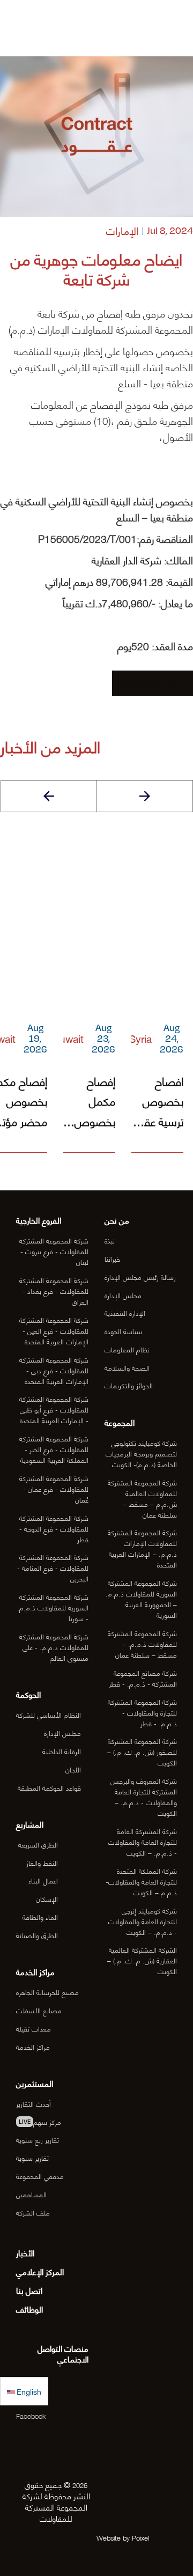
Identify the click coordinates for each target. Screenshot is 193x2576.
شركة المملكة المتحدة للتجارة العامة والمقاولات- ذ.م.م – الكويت (141, 1881)
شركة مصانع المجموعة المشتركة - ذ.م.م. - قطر (143, 1678)
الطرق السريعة (38, 1844)
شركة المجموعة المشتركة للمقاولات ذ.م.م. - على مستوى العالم (54, 1647)
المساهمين (31, 2194)
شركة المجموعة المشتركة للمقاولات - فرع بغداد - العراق (54, 1291)
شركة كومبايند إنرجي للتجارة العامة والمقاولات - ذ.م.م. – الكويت (143, 1921)
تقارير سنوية (32, 2158)
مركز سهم (40, 2122)
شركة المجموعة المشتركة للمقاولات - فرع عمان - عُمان (54, 1489)
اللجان (73, 1769)
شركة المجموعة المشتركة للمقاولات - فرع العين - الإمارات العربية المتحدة (54, 1330)
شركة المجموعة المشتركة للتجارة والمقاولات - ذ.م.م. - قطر (142, 1712)
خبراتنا (112, 1258)
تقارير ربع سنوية (38, 2139)
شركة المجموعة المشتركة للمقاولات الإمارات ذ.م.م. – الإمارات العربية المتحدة (142, 1548)
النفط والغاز (42, 1863)
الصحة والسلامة (127, 1367)
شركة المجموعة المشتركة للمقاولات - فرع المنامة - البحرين (53, 1567)
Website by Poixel (123, 2537)
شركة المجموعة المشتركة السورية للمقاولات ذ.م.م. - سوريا (53, 1607)
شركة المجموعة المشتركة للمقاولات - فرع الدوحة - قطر (54, 1528)
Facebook (31, 2416)
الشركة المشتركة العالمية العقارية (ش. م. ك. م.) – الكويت (142, 1960)
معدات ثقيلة (34, 2028)
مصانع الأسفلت (39, 2010)
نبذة (110, 1240)
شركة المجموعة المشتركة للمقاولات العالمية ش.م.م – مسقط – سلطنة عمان (142, 1498)
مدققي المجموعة (40, 2176)
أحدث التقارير (34, 2103)
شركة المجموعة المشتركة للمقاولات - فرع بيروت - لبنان (54, 1251)
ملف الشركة (33, 2212)
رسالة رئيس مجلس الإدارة (140, 1277)
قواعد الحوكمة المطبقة (49, 1787)
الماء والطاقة (40, 1917)
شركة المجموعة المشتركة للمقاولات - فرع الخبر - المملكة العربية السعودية (54, 1449)
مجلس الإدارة (123, 1295)
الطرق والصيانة (37, 1935)
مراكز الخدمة (33, 2047)
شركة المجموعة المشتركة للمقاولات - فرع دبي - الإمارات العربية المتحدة (54, 1370)
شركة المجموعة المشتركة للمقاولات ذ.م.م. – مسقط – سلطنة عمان (142, 1644)
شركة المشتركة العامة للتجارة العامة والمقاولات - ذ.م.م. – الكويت (143, 1842)
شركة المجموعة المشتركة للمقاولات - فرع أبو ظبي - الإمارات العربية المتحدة (54, 1409)
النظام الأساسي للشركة (49, 1714)
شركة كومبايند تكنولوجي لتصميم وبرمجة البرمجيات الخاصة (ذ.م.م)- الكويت (141, 1453)
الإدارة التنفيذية (125, 1313)
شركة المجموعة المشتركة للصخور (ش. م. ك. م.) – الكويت (142, 1751)
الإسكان (47, 1898)
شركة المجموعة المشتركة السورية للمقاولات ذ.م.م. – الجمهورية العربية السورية (141, 1599)
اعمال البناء (43, 1880)
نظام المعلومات (127, 1349)
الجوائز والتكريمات (129, 1385)
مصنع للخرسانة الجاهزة (47, 1992)
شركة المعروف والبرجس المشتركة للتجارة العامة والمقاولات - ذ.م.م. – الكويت (144, 1797)
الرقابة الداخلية (62, 1751)
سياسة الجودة (123, 1331)
